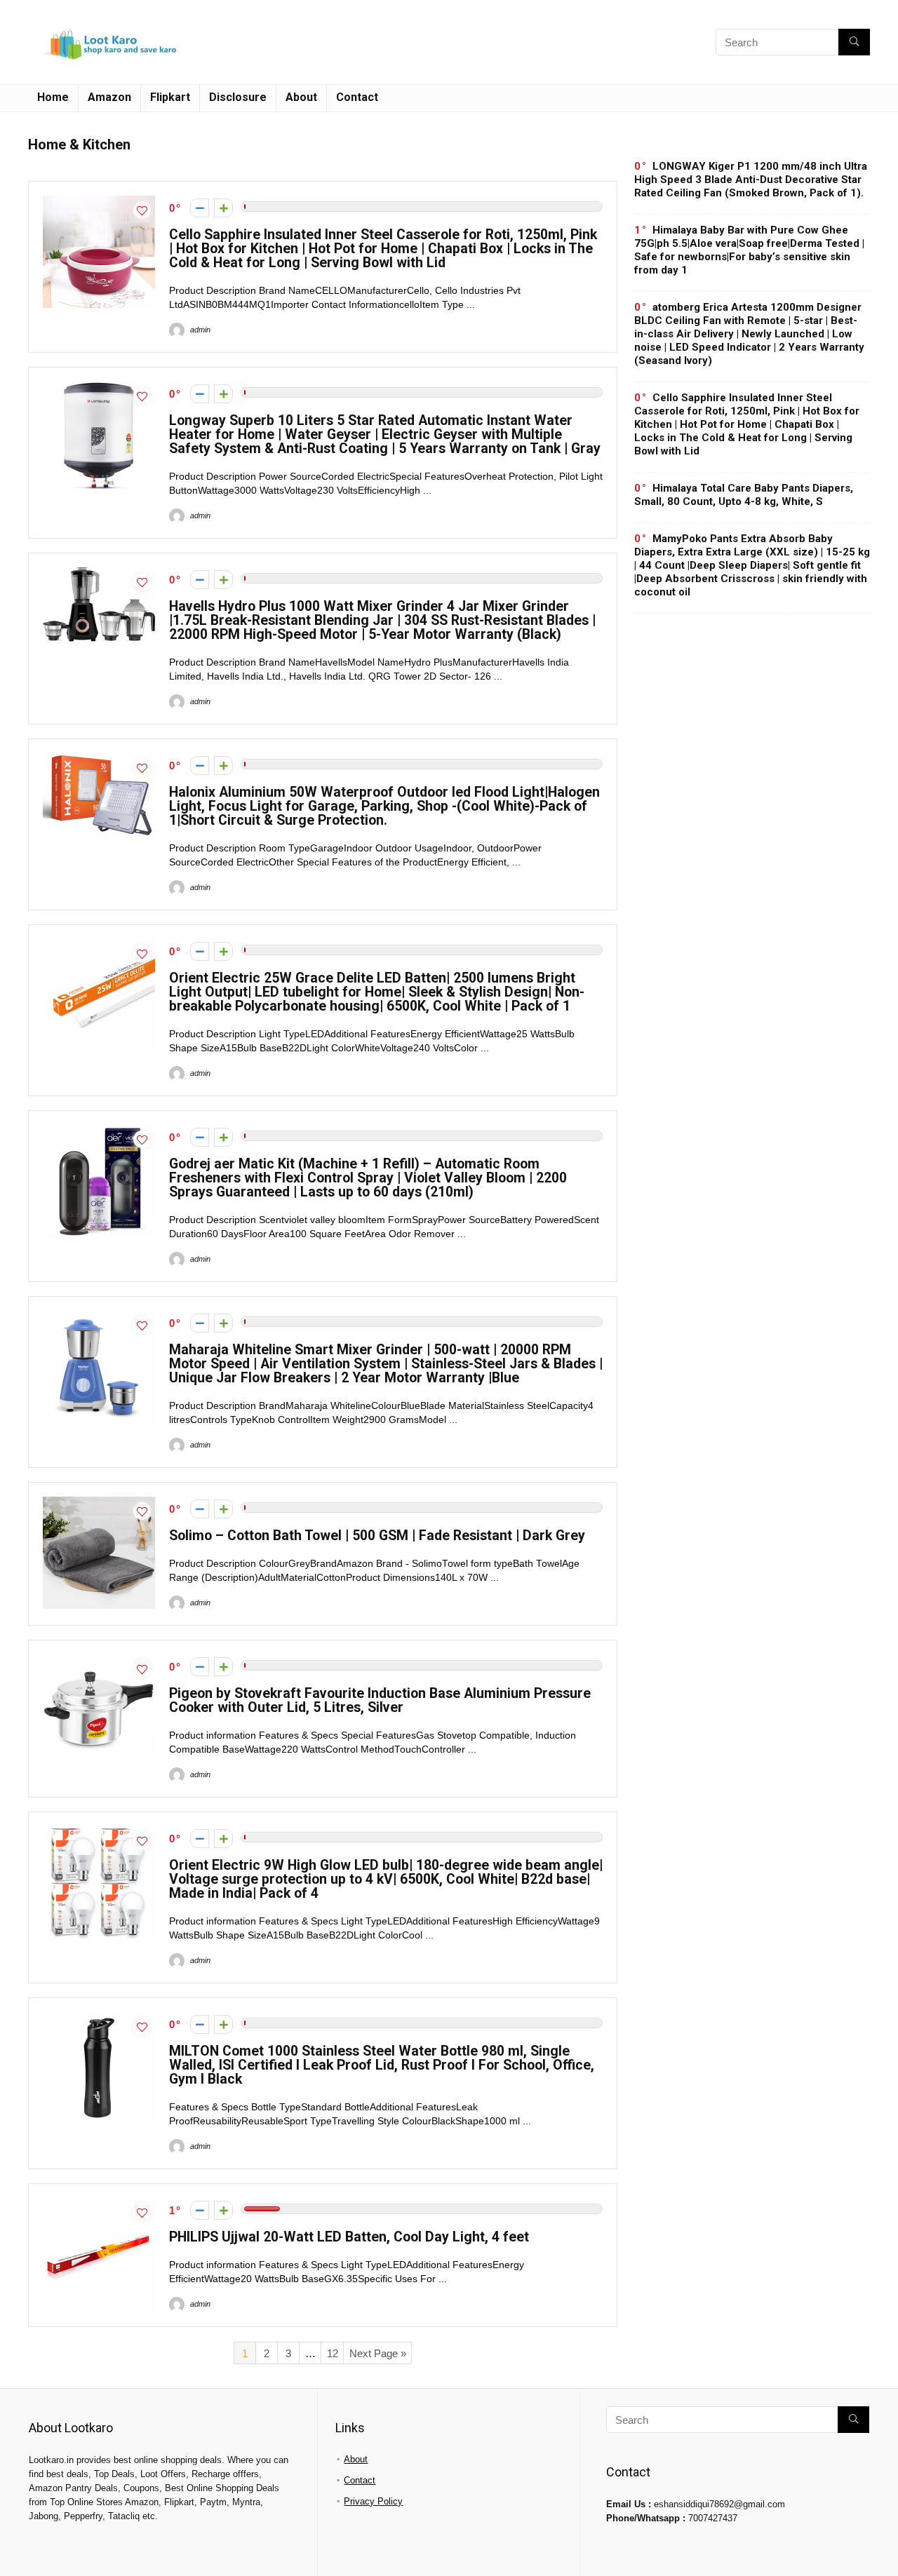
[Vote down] (200, 208)
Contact (357, 97)
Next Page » (378, 2353)
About (301, 97)
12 (333, 2353)
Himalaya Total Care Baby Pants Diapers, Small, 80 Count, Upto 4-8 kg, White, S (744, 495)
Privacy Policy (373, 2501)
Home (53, 97)
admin (199, 330)
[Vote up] (223, 208)
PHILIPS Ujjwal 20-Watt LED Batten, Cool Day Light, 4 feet (349, 2237)
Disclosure (238, 97)
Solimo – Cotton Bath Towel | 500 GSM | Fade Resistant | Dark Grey (377, 1536)
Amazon (109, 97)
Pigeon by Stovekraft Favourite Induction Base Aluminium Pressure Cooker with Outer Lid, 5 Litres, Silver (380, 1700)
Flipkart (170, 97)
